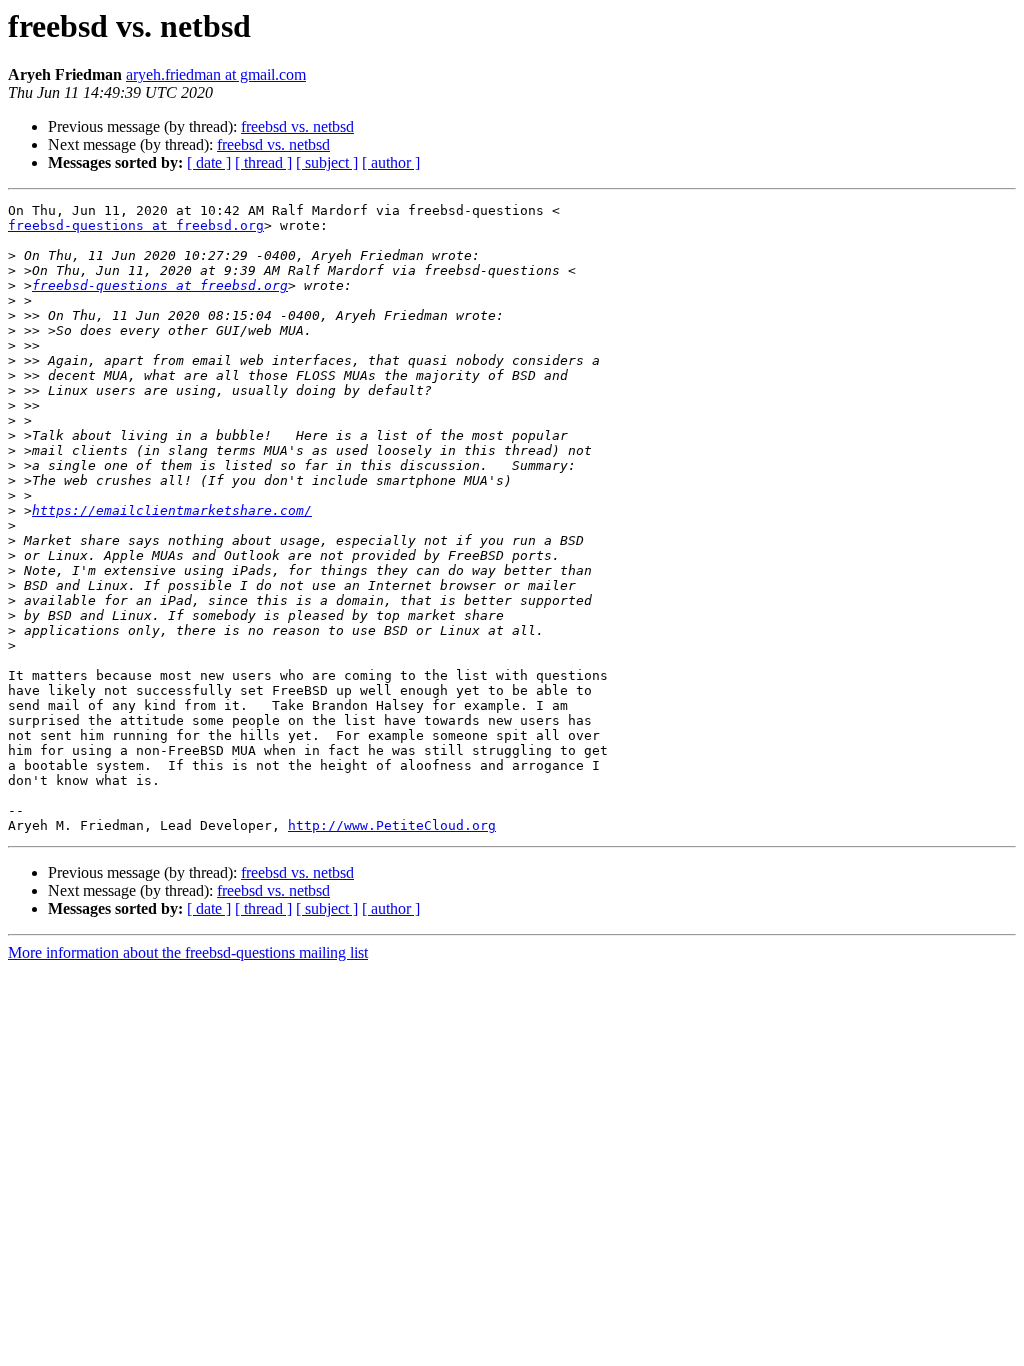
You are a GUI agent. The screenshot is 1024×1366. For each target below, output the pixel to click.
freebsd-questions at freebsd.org (136, 225)
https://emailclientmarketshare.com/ (172, 510)
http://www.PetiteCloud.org (392, 825)
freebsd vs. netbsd (297, 126)
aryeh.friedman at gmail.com (216, 74)
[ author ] (391, 162)
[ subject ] (327, 162)
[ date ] (209, 162)
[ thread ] (263, 162)
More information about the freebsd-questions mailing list (188, 952)
